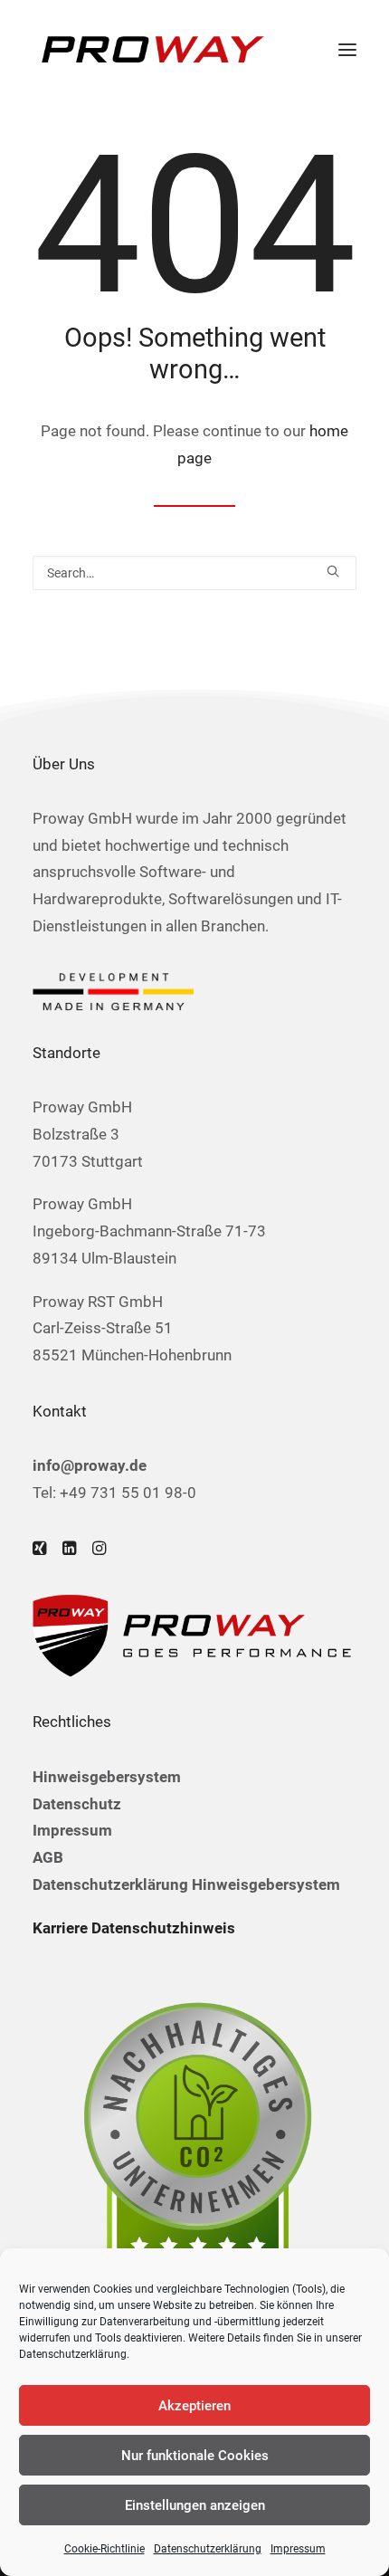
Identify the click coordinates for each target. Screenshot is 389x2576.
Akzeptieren (194, 2406)
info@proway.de (90, 1465)
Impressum (298, 2549)
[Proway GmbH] (150, 49)
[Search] (194, 573)
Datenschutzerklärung (73, 2354)
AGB (48, 1857)
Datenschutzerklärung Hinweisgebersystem (186, 1884)
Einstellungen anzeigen (195, 2505)
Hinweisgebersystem (107, 1777)
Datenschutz (77, 1804)
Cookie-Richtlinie (104, 2549)
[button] (347, 49)
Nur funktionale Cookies (195, 2456)
